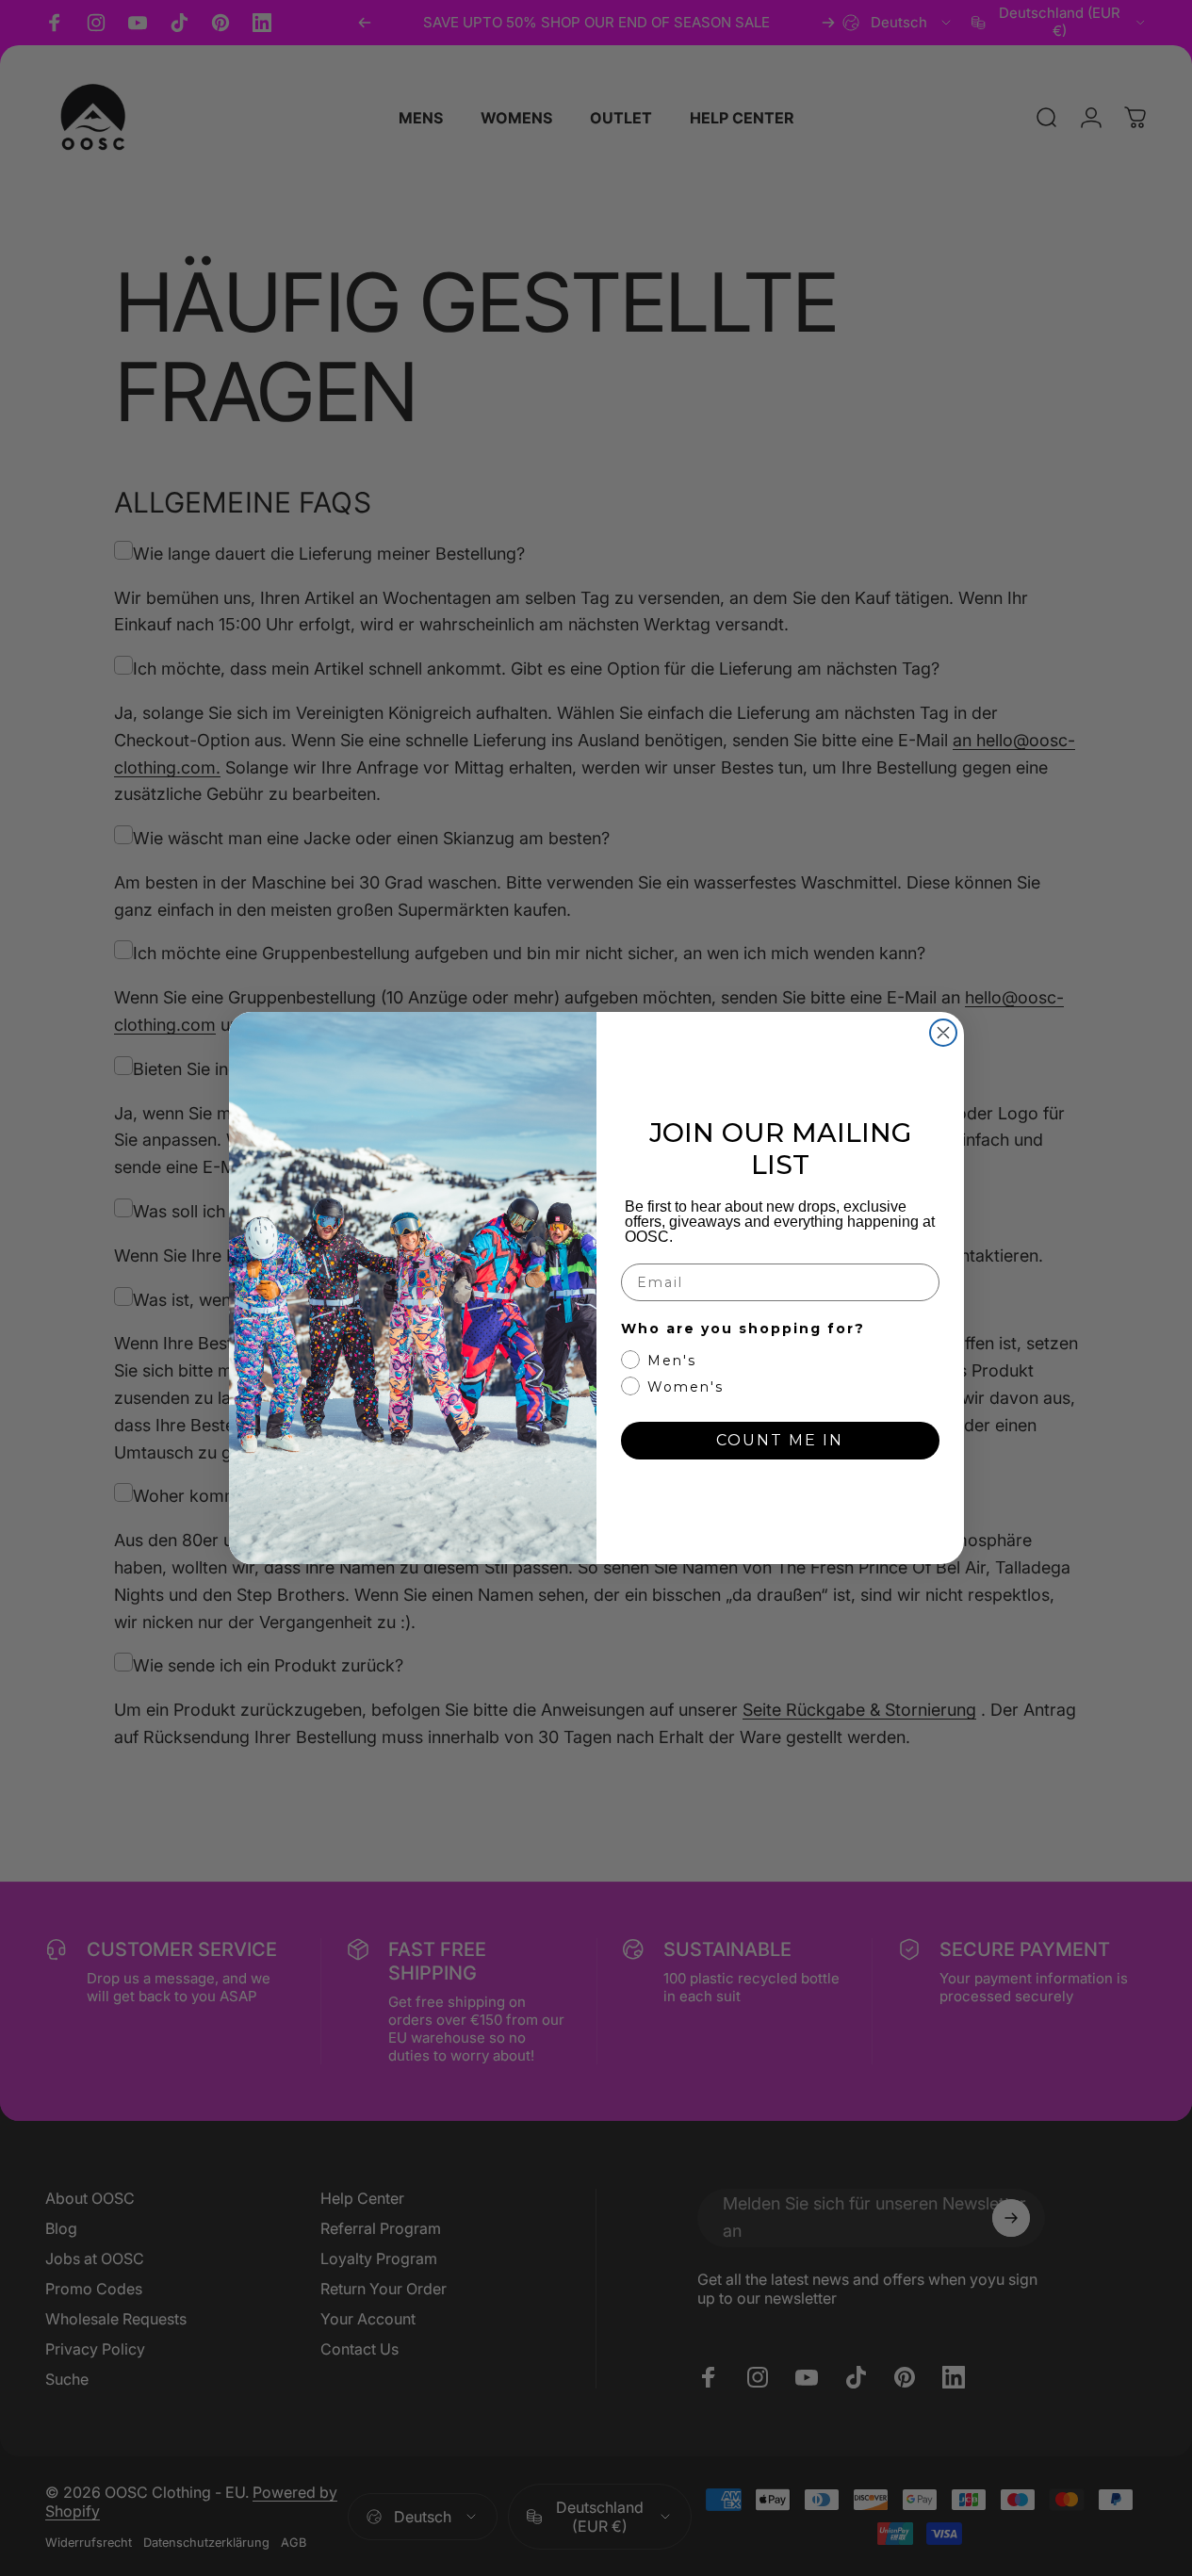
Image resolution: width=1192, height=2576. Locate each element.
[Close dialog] (943, 1033)
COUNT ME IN (780, 1440)
